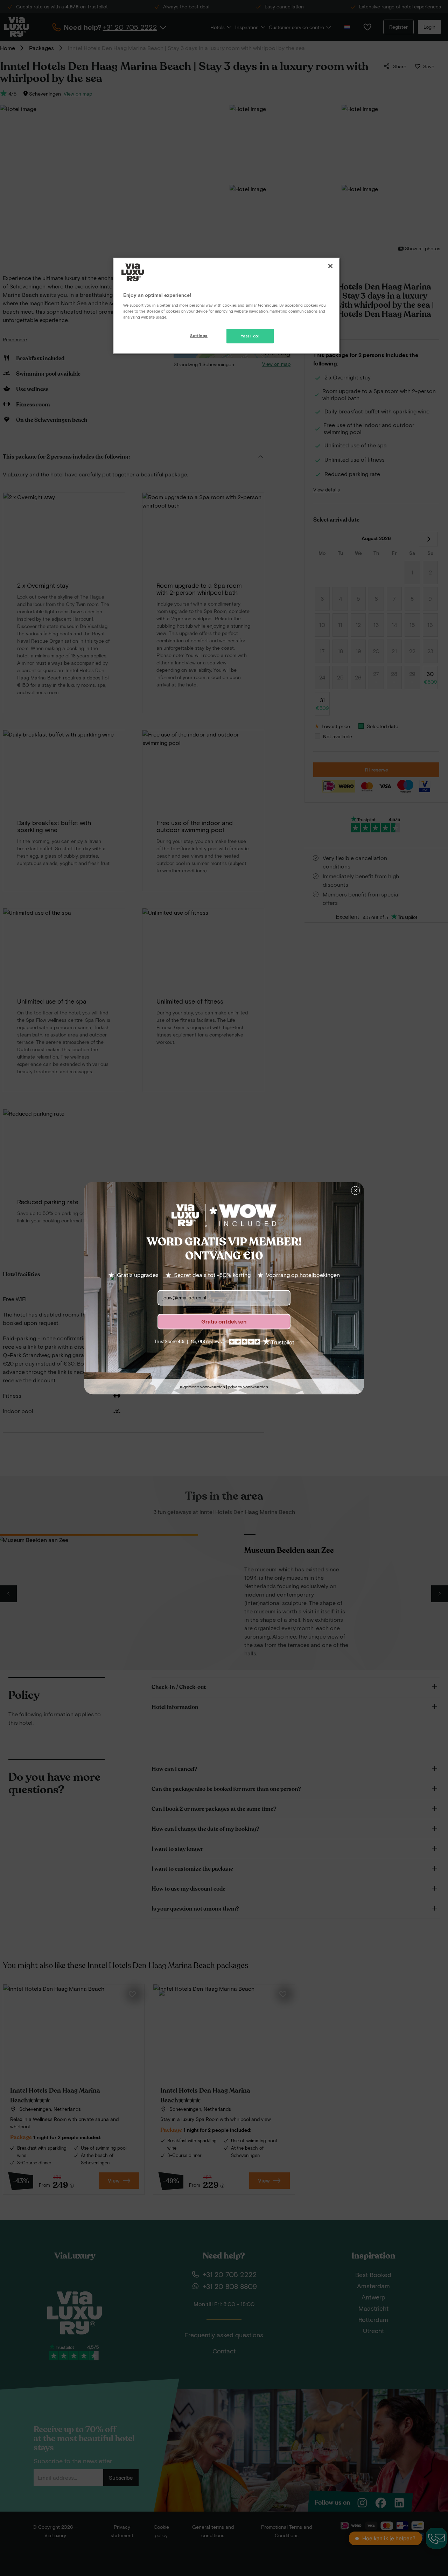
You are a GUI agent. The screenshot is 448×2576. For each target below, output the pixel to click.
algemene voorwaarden (202, 1387)
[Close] (330, 266)
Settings (199, 336)
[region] (226, 306)
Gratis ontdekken (224, 1321)
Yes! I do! (250, 336)
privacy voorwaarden (248, 1387)
